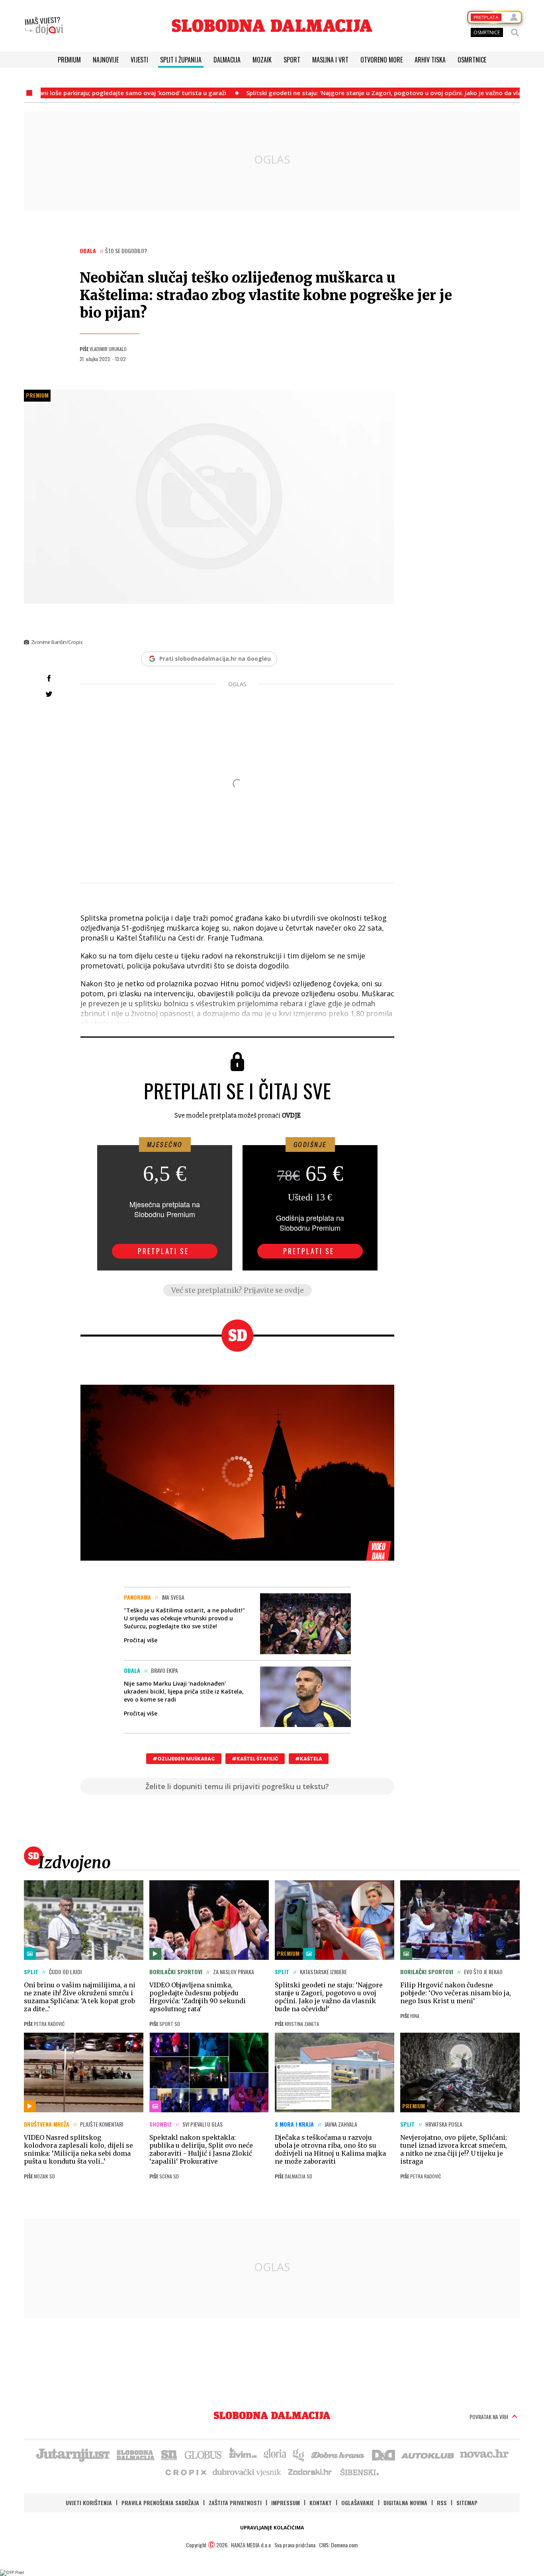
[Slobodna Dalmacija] (272, 26)
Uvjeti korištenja (89, 2503)
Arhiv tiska (430, 60)
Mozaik (262, 60)
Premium (69, 60)
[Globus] (204, 2454)
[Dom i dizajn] (384, 2454)
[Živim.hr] (243, 2454)
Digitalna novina (405, 2503)
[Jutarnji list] (72, 2454)
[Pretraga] (515, 33)
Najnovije (106, 60)
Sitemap (467, 2503)
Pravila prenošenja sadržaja (160, 2503)
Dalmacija (227, 60)
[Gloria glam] (299, 2454)
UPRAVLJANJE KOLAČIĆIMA (272, 2528)
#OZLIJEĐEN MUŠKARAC (184, 1759)
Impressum (286, 2503)
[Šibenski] (359, 2472)
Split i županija (181, 60)
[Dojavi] (44, 26)
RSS (442, 2503)
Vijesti (139, 60)
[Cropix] (185, 2472)
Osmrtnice (472, 60)
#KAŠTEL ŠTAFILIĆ (255, 1759)
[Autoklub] (428, 2454)
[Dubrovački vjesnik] (247, 2472)
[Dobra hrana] (338, 2454)
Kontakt (321, 2503)
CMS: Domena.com (338, 2545)
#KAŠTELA (309, 1759)
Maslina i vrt (330, 60)
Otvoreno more (382, 60)
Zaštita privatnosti (235, 2503)
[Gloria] (275, 2454)
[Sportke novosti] (169, 2454)
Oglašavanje (358, 2503)
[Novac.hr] (484, 2454)
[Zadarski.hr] (310, 2472)
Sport (292, 60)
